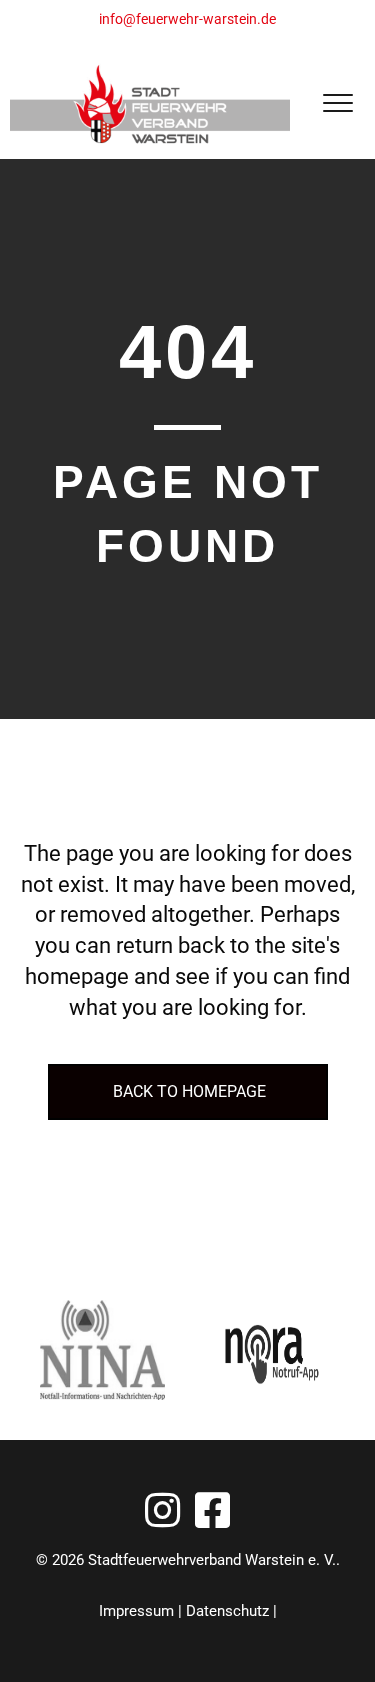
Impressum (136, 1611)
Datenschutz (227, 1611)
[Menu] (338, 104)
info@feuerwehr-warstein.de (187, 19)
